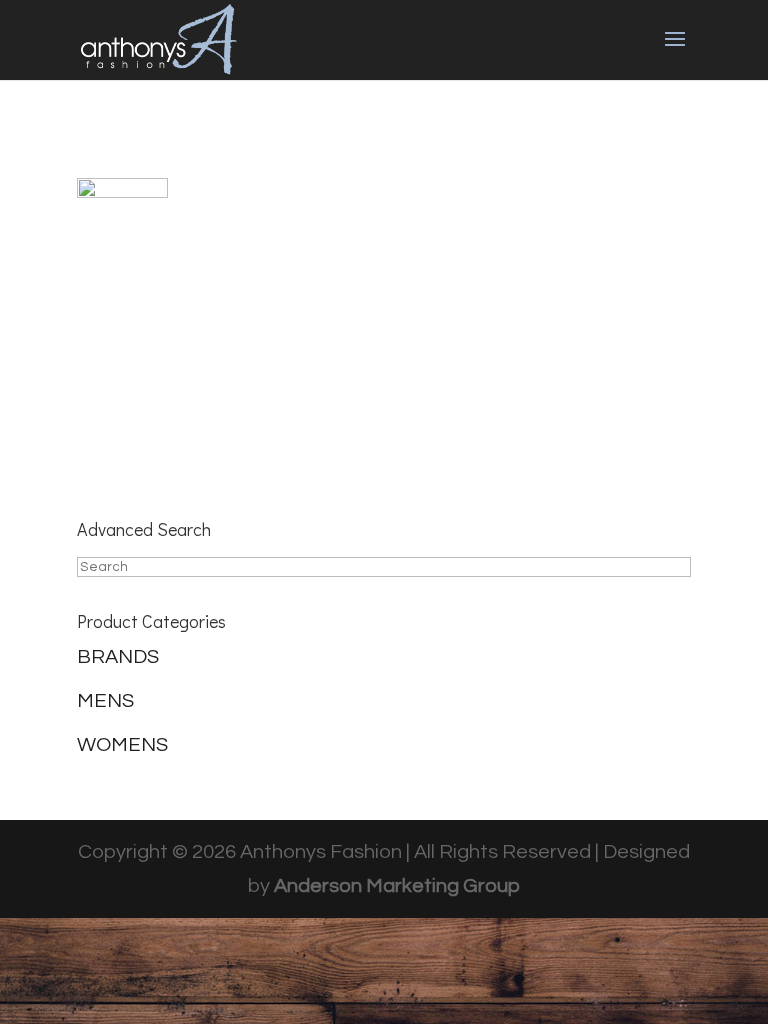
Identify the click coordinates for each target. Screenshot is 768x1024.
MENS (105, 701)
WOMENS (122, 745)
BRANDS (118, 657)
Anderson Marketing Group (397, 886)
